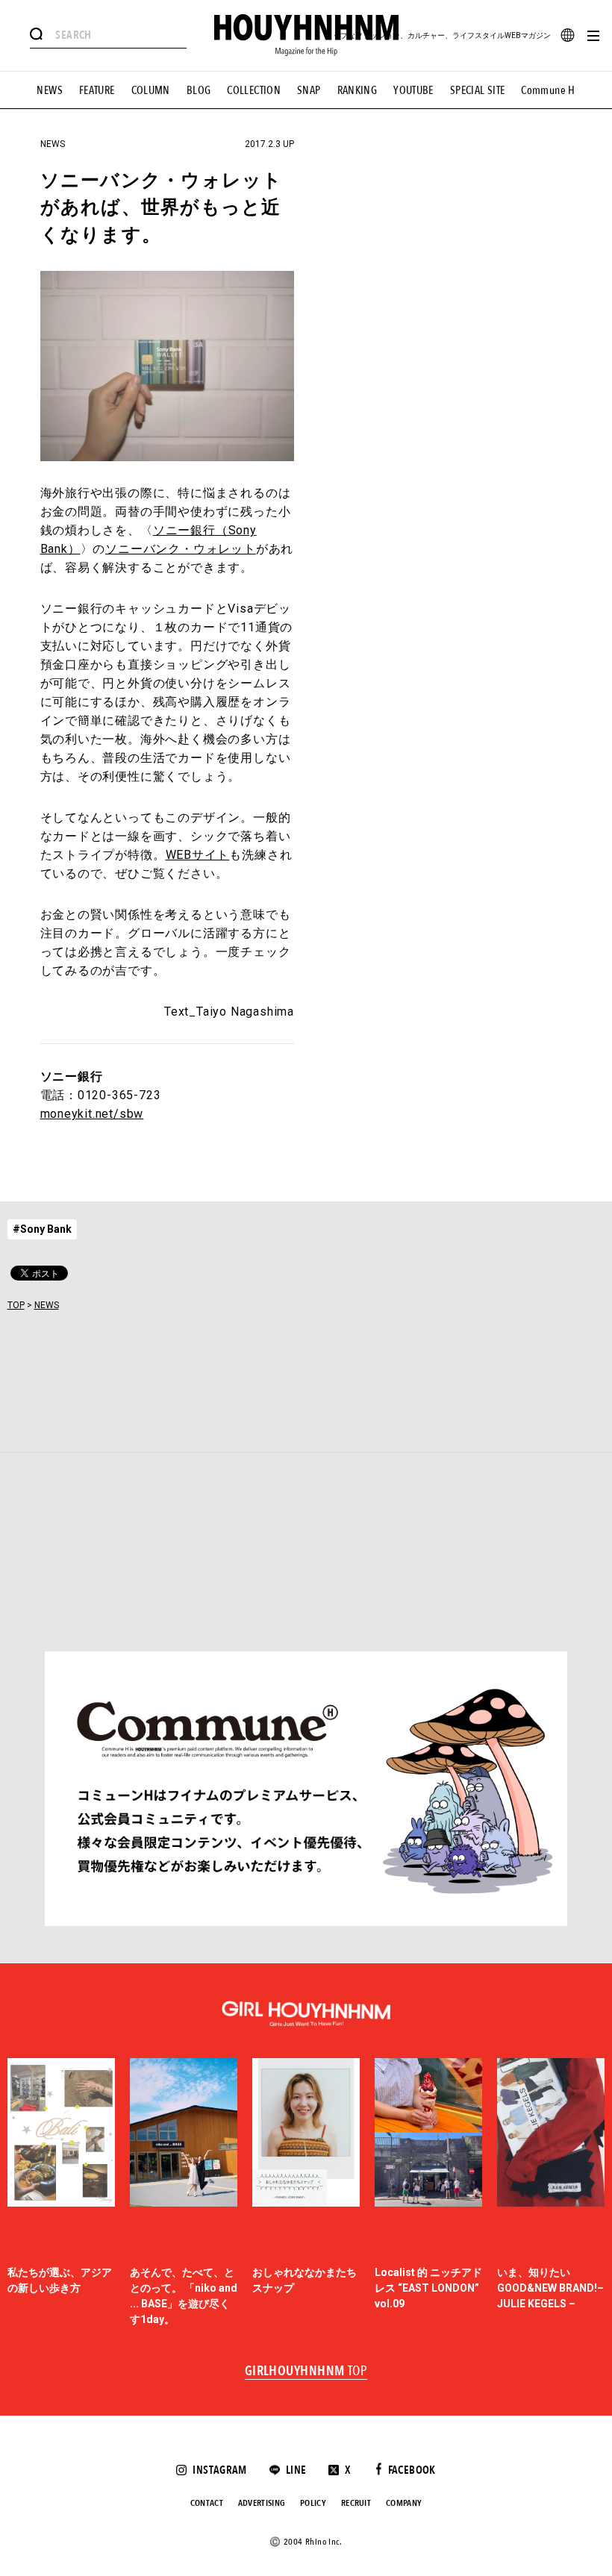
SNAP (309, 90)
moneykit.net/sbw (92, 1114)
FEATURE (97, 90)
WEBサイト (198, 855)
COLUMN (151, 90)
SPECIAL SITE (478, 90)
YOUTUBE (413, 90)
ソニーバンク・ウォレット (181, 549)
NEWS (50, 90)
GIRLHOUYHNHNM (306, 2372)
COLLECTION (254, 90)
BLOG (199, 90)
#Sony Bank (42, 1229)
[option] (61, 2193)
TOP (16, 1305)
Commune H (548, 90)
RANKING (357, 90)
